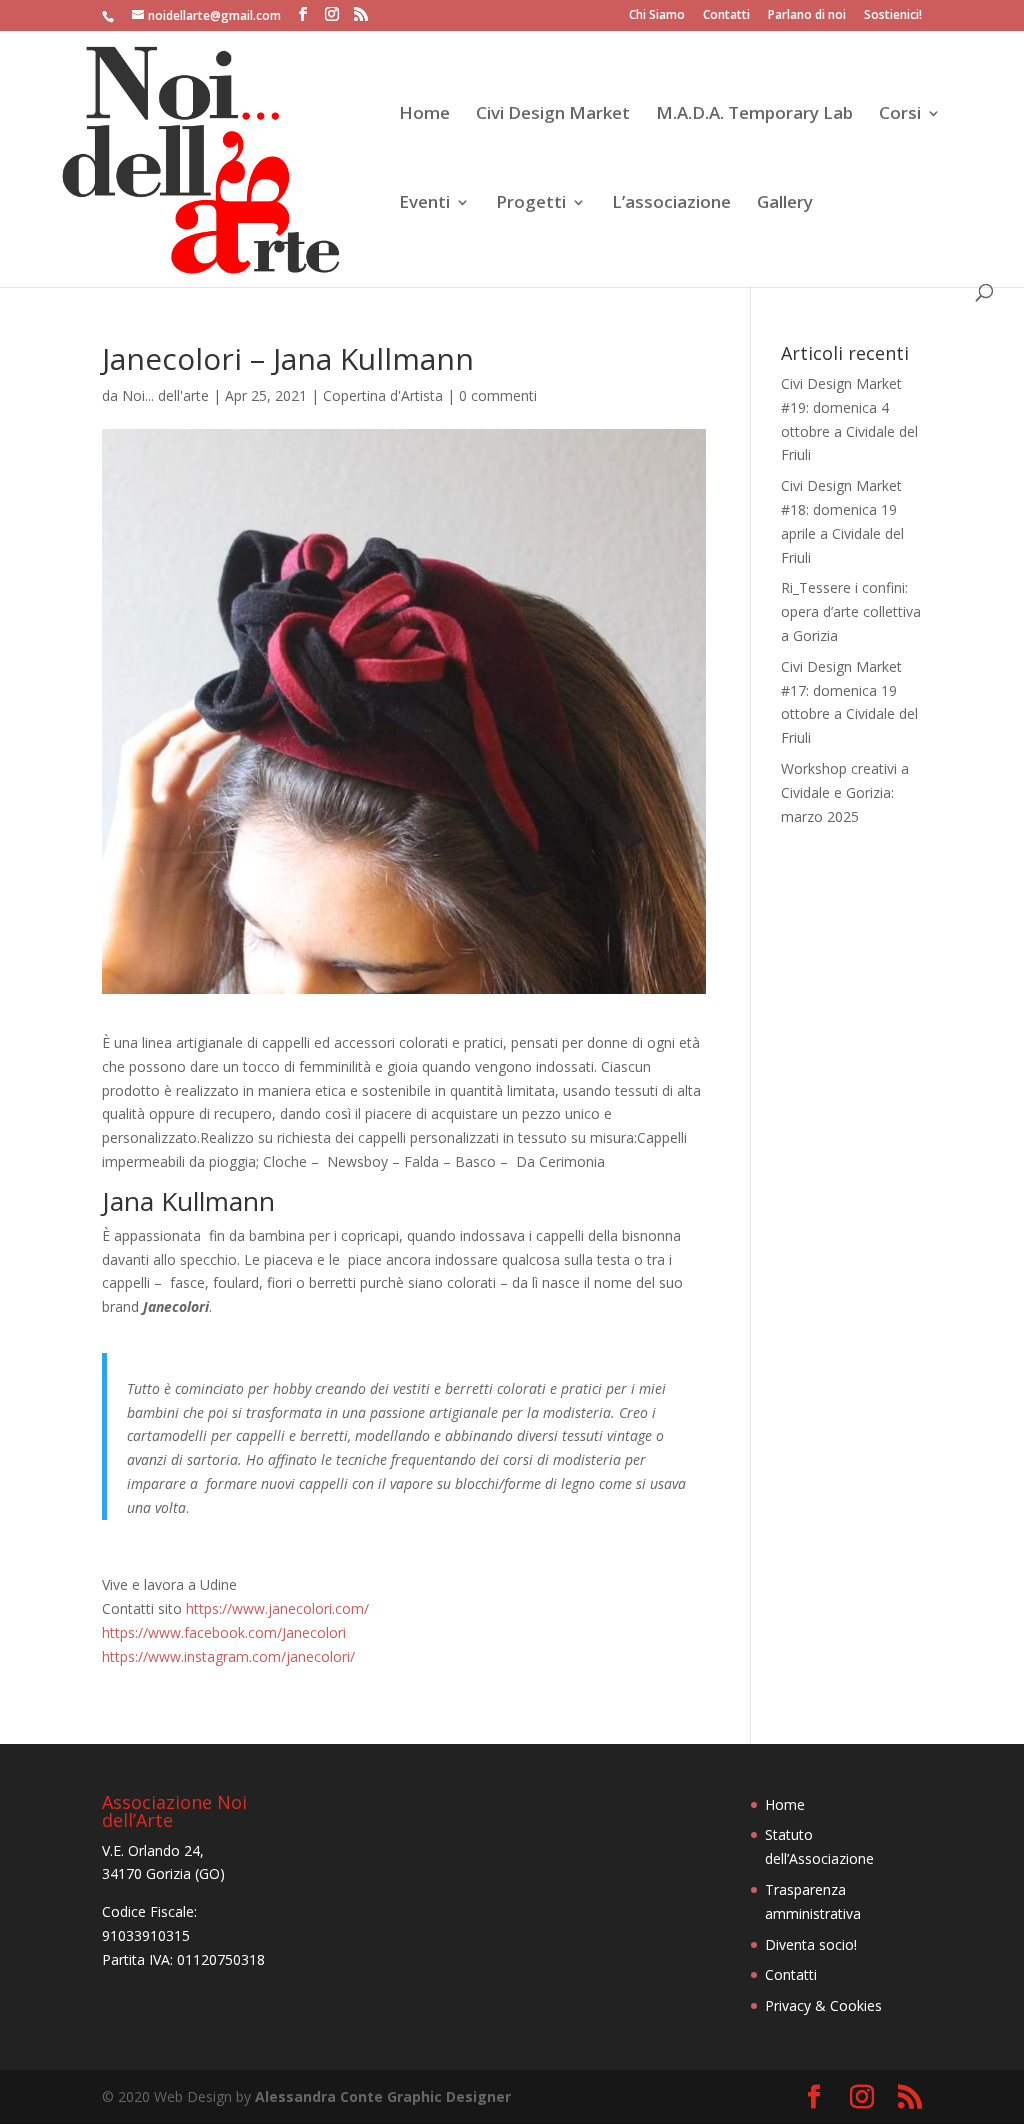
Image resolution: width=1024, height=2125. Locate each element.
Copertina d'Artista (383, 395)
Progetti (531, 204)
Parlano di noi (807, 16)
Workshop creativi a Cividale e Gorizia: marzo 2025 (845, 792)
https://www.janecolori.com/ (277, 1608)
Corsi (900, 115)
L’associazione (671, 204)
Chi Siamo (657, 16)
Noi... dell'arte (165, 395)
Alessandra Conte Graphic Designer (383, 2096)
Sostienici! (893, 16)
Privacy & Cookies (823, 2005)
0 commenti (498, 395)
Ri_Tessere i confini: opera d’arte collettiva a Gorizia (851, 611)
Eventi (424, 204)
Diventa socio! (811, 1944)
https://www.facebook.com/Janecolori (224, 1632)
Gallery (785, 204)
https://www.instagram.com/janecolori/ (228, 1656)
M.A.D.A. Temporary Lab (754, 115)
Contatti (726, 16)
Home (424, 115)
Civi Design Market (553, 115)
